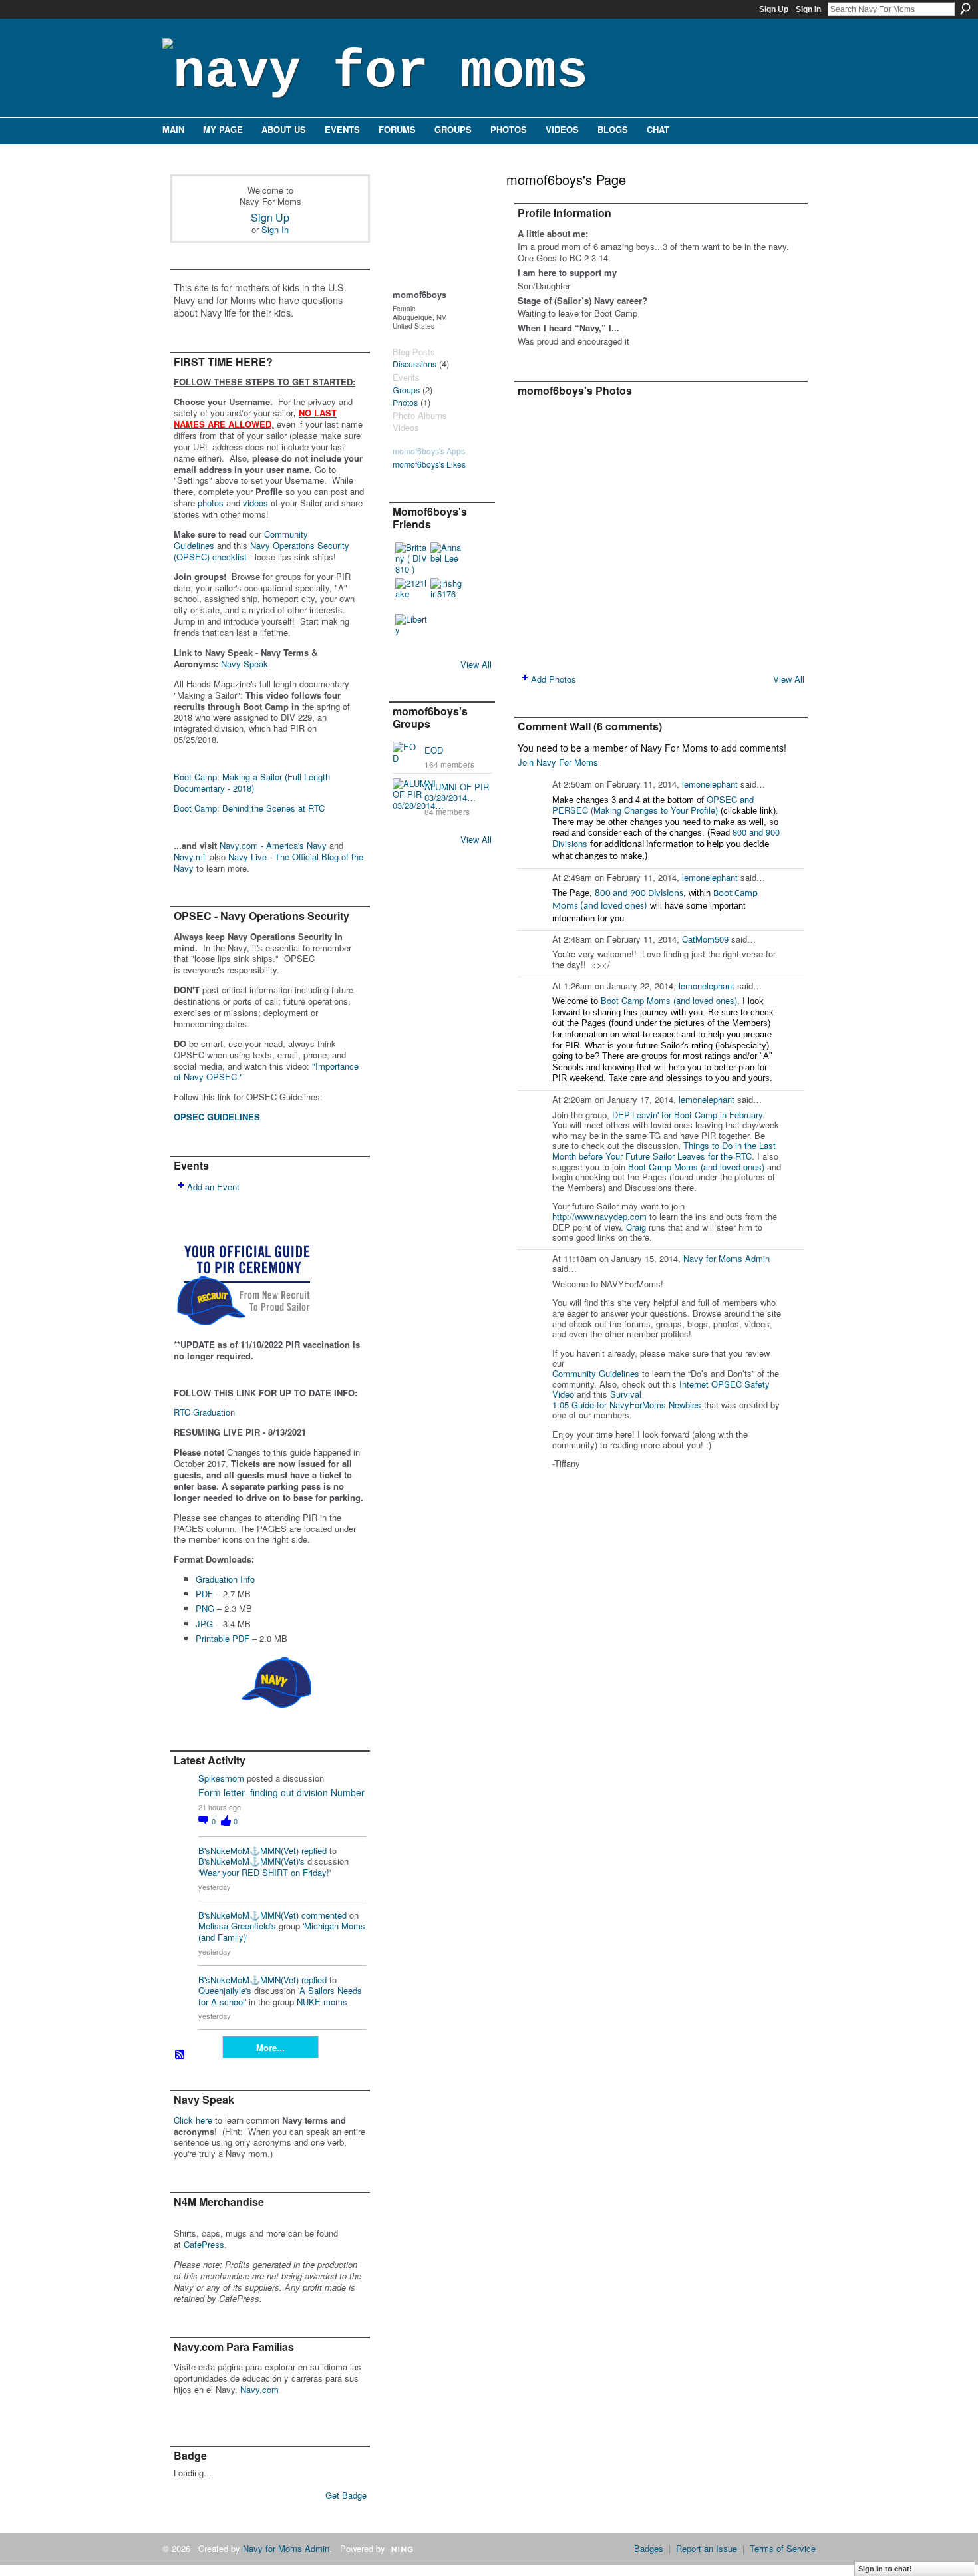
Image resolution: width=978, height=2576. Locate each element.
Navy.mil (190, 857)
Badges (649, 2548)
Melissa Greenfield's (237, 1926)
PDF (204, 1594)
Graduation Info (225, 1579)
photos (211, 503)
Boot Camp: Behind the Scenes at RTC (249, 808)
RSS (180, 2055)
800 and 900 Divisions (639, 894)
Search (965, 9)
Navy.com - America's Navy (273, 845)
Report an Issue (707, 2548)
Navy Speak (244, 664)
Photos (405, 402)
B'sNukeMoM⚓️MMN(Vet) (248, 1851)
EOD (434, 750)
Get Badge (346, 2495)
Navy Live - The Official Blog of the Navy (268, 862)
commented (324, 1915)
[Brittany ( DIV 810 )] (411, 558)
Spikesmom (221, 1778)
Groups (406, 390)
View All (476, 664)
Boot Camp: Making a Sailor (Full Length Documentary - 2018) (252, 782)
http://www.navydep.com (599, 1216)
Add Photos (554, 679)
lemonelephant (710, 784)
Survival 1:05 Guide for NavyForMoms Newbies (627, 1399)
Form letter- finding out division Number (281, 1792)
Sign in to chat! (885, 2569)
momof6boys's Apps (429, 451)
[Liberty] (411, 630)
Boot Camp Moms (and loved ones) (669, 1000)
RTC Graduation (204, 1412)
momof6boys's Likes (429, 464)
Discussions (414, 364)
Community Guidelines (596, 1373)
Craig (636, 1227)
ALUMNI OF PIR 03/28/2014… (457, 792)
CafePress (204, 2244)
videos (255, 503)
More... (270, 2047)
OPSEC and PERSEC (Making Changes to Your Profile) (653, 805)
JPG (204, 1624)
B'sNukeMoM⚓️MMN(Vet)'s (251, 1861)
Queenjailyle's (225, 1990)
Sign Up (774, 9)
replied (314, 1851)
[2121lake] (411, 594)
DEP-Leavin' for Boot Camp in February (687, 1115)
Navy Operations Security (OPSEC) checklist (261, 551)
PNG (205, 1608)
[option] (661, 533)
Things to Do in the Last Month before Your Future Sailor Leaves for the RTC (664, 1151)
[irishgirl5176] (446, 594)
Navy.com (259, 2389)
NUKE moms (322, 2002)
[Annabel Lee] (446, 558)
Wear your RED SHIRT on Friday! (264, 1872)
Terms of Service (783, 2548)
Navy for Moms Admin (727, 1258)
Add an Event (213, 1187)
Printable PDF (223, 1638)
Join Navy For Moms (558, 762)
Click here (193, 2120)
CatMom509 (705, 939)
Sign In (808, 9)
